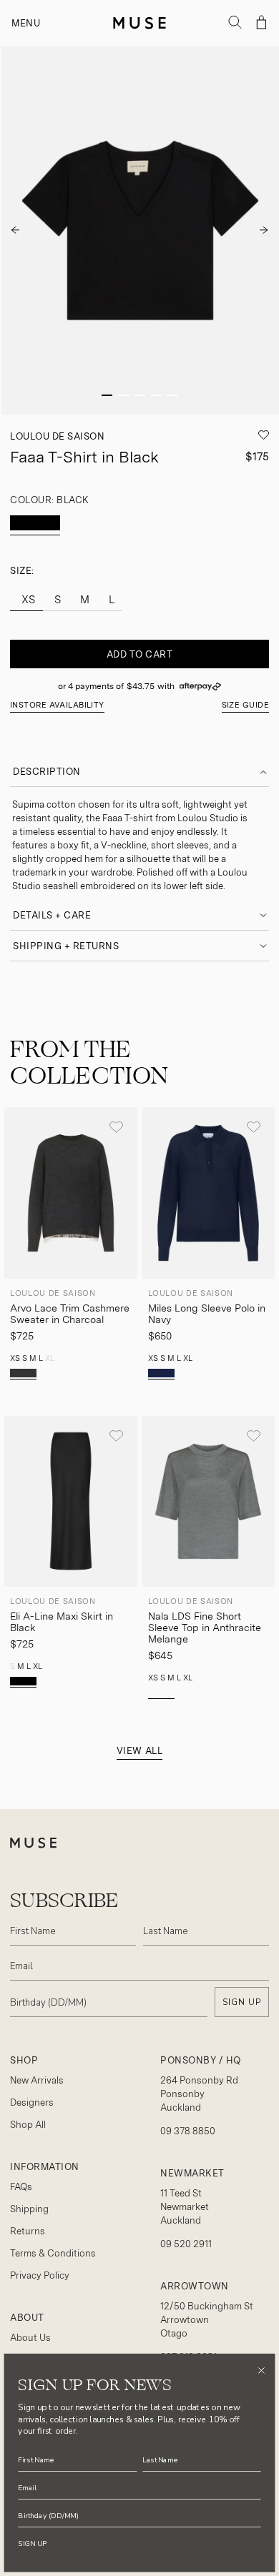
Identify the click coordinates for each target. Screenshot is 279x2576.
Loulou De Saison (57, 436)
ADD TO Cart (140, 654)
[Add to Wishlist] (116, 1127)
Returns (28, 2231)
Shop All (28, 2125)
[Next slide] (264, 230)
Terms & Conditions (53, 2253)
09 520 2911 (186, 2244)
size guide (245, 705)
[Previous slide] (15, 230)
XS (27, 600)
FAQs (21, 2187)
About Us (30, 2338)
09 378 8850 (188, 2131)
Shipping (29, 2209)
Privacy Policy (40, 2275)
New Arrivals (37, 2080)
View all (139, 1751)
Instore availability (57, 705)
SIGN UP (242, 2002)
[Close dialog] (261, 2371)
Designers (32, 2102)
